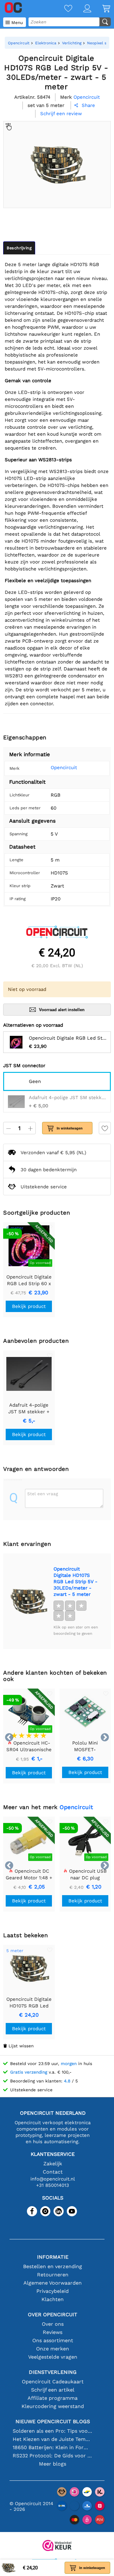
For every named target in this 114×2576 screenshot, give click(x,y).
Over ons (53, 2324)
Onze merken (53, 2349)
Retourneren (53, 2275)
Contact (53, 2172)
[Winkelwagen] (101, 9)
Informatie (53, 2257)
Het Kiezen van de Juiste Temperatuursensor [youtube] (53, 2439)
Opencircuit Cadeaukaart (53, 2382)
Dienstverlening (53, 2372)
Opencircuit (64, 768)
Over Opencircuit (53, 2315)
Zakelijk (53, 2164)
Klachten (53, 2299)
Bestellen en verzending (53, 2266)
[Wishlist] (63, 9)
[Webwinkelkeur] (57, 2546)
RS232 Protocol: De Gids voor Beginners (53, 2456)
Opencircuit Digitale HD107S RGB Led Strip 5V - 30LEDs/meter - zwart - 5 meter (76, 1582)
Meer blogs (53, 2464)
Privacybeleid (53, 2291)
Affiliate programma (53, 2398)
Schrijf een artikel (53, 2390)
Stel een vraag (43, 1494)
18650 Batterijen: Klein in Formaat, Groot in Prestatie (53, 2447)
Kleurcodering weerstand (53, 2406)
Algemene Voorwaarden (53, 2283)
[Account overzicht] (82, 9)
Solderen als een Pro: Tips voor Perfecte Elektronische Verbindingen (53, 2431)
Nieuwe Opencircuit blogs (53, 2421)
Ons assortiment (53, 2340)
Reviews (53, 2332)
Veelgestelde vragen (53, 2357)
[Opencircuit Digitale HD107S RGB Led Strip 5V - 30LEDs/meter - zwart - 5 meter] (28, 1601)
